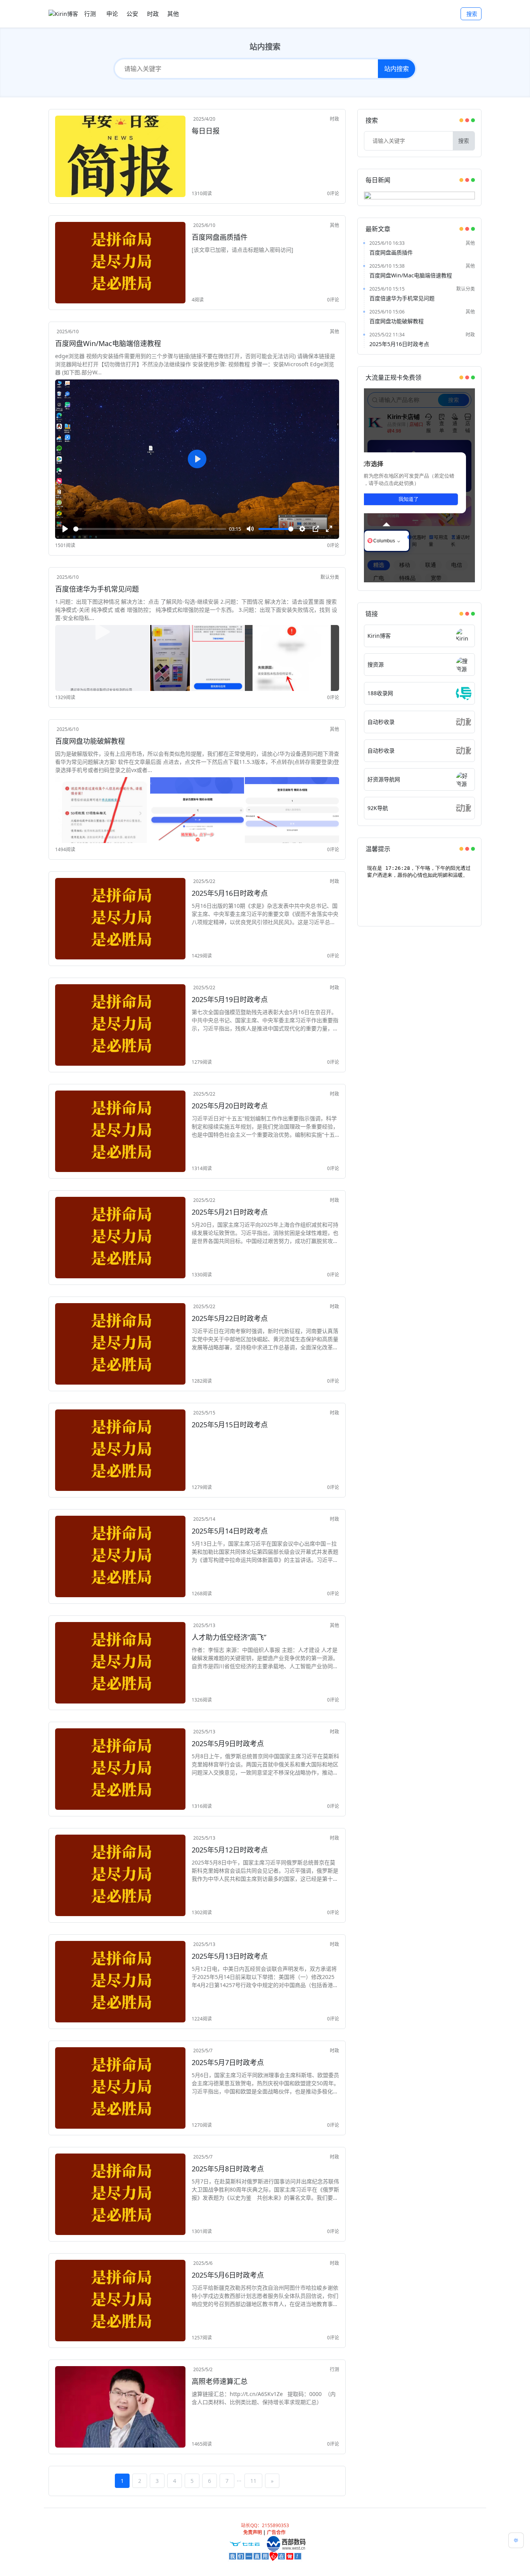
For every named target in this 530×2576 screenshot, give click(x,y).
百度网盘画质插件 (391, 252)
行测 (334, 2369)
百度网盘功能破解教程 (397, 321)
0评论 (333, 193)
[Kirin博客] (63, 14)
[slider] (150, 529)
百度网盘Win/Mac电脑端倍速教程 (411, 275)
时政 (334, 119)
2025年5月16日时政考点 (399, 344)
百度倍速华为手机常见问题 (402, 298)
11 (253, 2481)
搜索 (472, 14)
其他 (334, 225)
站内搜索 (397, 69)
